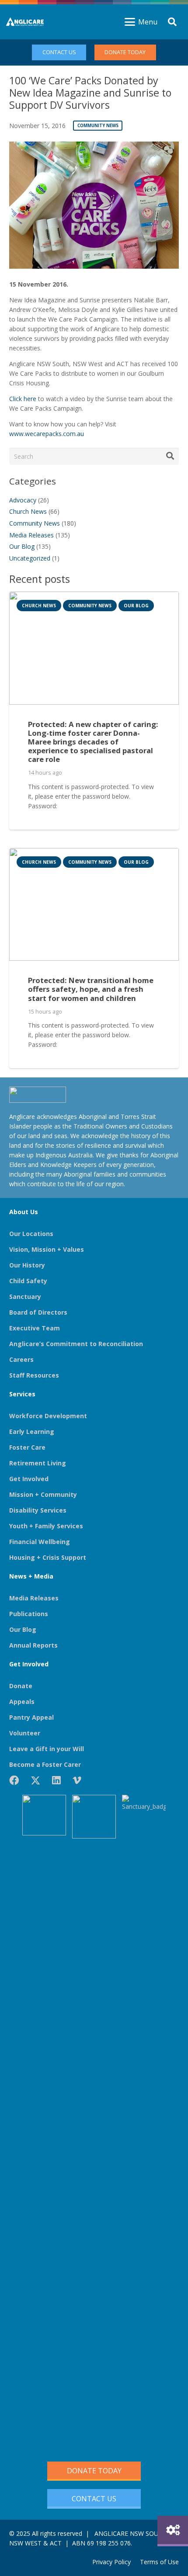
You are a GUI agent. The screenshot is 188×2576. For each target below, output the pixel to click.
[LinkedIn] (56, 1780)
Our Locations (31, 1234)
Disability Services (38, 1510)
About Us (24, 1212)
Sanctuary (25, 1297)
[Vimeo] (77, 1780)
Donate (21, 1686)
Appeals (22, 1702)
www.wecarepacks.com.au (47, 434)
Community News (35, 523)
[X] (35, 1781)
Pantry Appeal (31, 1717)
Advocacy (23, 500)
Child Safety (28, 1281)
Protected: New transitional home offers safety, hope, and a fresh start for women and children (91, 989)
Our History (27, 1265)
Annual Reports (33, 1645)
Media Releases (31, 535)
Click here (23, 399)
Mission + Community (43, 1494)
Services (22, 1394)
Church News (28, 511)
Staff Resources (34, 1375)
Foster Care (27, 1447)
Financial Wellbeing (40, 1542)
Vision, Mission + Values (47, 1249)
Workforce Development (48, 1416)
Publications (29, 1614)
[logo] (25, 22)
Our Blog (22, 546)
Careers (21, 1359)
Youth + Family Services (46, 1526)
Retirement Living (38, 1463)
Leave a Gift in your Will (47, 1749)
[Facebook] (14, 1780)
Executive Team (35, 1328)
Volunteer (25, 1733)
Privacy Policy (111, 2562)
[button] (141, 22)
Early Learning (32, 1432)
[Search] (170, 456)
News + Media (31, 1576)
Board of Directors (38, 1312)
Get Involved (29, 1479)
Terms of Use (159, 2562)
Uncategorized (30, 558)
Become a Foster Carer (45, 1764)
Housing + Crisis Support (48, 1557)
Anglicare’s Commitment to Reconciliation (76, 1344)
